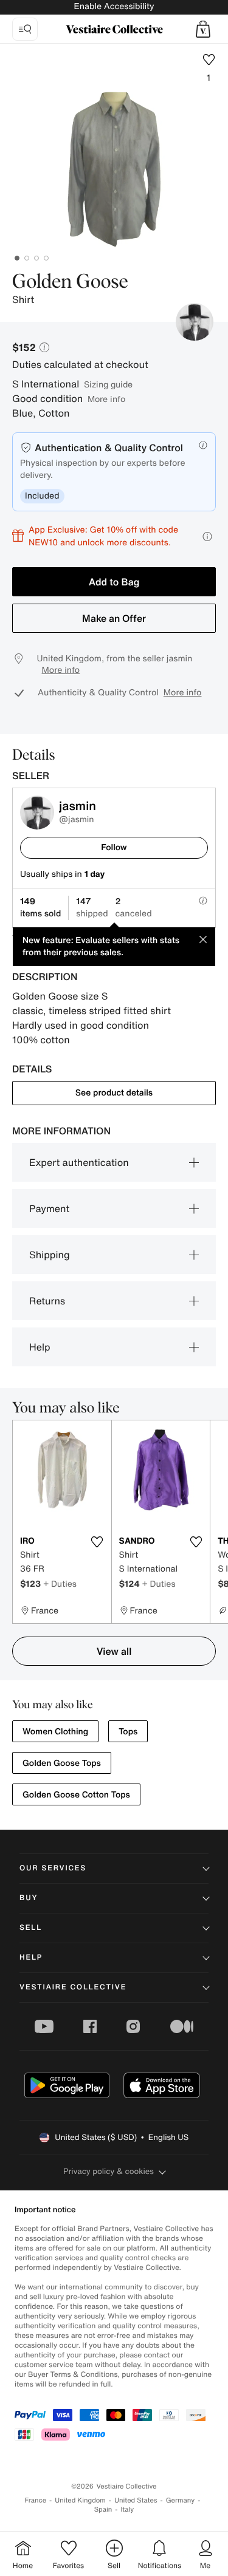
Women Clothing (55, 1732)
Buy (29, 1898)
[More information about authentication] (203, 445)
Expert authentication (79, 1162)
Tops (128, 1732)
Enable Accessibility (114, 6)
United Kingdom (80, 2500)
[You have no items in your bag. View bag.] (203, 29)
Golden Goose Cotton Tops (76, 1795)
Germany (181, 2500)
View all (114, 1651)
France (36, 2500)
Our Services (53, 1868)
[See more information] (207, 537)
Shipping (50, 1255)
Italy (127, 2510)
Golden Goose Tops (62, 1763)
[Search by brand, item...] (25, 29)
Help (40, 1347)
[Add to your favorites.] (97, 1542)
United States (136, 2500)
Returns (47, 1301)
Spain (103, 2510)
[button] (203, 29)
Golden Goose (70, 282)
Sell (31, 1928)
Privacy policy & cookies (109, 2171)
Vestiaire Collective (73, 1987)
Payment (49, 1208)
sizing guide (108, 384)
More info (106, 399)
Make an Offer (114, 618)
